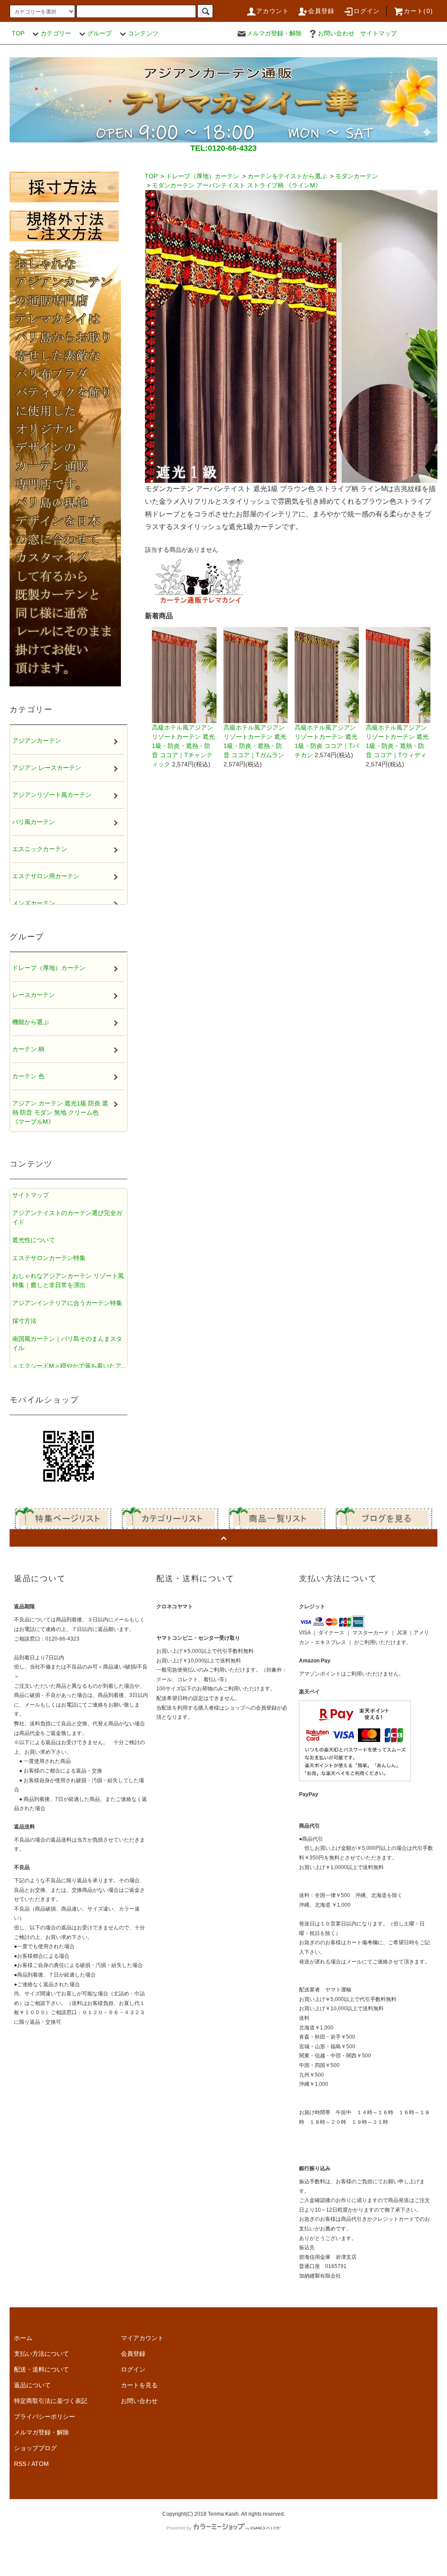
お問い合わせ (336, 33)
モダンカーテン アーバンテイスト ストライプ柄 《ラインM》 (237, 185)
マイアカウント (142, 2338)
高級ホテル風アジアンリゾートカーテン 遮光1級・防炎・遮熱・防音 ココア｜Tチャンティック (183, 746)
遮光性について (34, 1240)
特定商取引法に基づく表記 (51, 2401)
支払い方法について (41, 2354)
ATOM (40, 2464)
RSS (20, 2464)
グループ (100, 33)
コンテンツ (143, 33)
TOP (18, 33)
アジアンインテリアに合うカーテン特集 (67, 1303)
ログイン (367, 11)
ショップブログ (35, 2448)
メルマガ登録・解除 (274, 33)
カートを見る (139, 2385)
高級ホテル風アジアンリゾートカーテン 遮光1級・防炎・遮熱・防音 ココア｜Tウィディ (397, 741)
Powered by (179, 2528)
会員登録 (321, 11)
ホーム (23, 2338)
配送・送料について (41, 2369)
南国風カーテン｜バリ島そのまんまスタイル (67, 1343)
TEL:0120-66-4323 (223, 148)
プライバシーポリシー (45, 2417)
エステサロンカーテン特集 (49, 1258)
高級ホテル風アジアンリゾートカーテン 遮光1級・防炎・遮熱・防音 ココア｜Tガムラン (255, 741)
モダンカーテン (357, 176)
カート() (418, 11)
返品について (32, 2385)
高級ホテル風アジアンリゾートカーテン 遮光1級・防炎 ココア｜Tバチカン (327, 741)
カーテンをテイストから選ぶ (287, 176)
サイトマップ (378, 33)
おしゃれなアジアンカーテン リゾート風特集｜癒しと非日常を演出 (68, 1280)
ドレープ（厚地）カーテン (203, 176)
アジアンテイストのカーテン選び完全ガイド (67, 1217)
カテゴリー (56, 33)
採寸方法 (24, 1321)
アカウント (273, 11)
